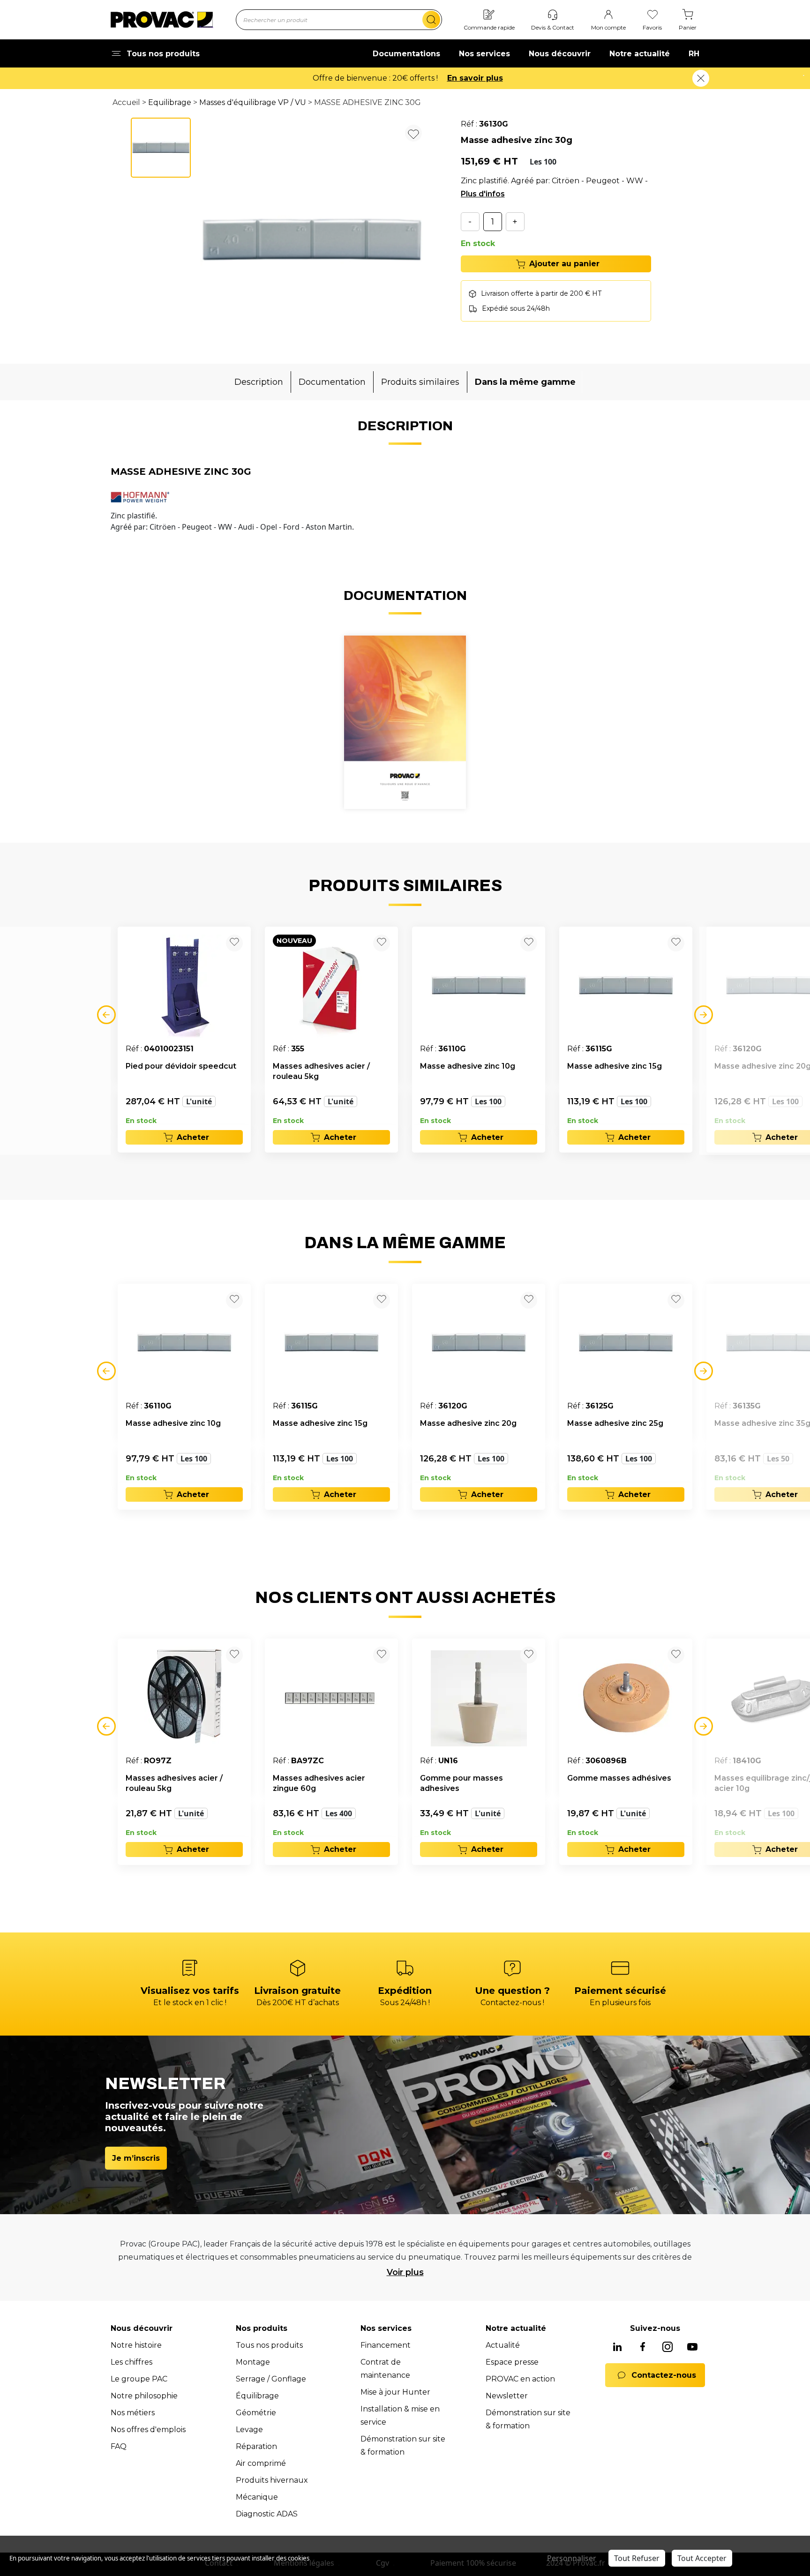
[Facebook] (643, 2348)
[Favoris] (652, 15)
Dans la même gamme (525, 382)
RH (694, 54)
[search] (431, 20)
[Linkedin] (617, 2348)
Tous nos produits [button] (163, 54)
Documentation (332, 382)
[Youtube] (692, 2348)
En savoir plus (475, 78)
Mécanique (257, 2497)
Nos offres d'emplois (148, 2430)
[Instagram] (667, 2348)
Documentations (406, 54)
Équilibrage (257, 2396)
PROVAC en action (520, 2379)
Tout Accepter (702, 2558)
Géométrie (256, 2413)
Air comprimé (261, 2463)
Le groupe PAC (139, 2379)
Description (259, 382)
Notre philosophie (144, 2396)
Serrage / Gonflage (271, 2379)
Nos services (484, 54)
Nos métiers (133, 2413)
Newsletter (507, 2396)
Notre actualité (640, 54)
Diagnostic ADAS (267, 2514)
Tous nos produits (269, 2345)
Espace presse (512, 2362)
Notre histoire (136, 2345)
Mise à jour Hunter (395, 2392)
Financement (386, 2345)
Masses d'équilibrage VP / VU (253, 102)
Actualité (503, 2345)
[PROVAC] (162, 20)
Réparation (256, 2446)
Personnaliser (572, 2558)
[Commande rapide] (489, 15)
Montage (253, 2362)
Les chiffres (131, 2362)
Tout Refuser (637, 2558)
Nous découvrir (560, 54)
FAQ (119, 2446)
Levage (249, 2430)
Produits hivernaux (272, 2480)
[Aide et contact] (553, 15)
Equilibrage (170, 102)
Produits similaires (420, 382)
